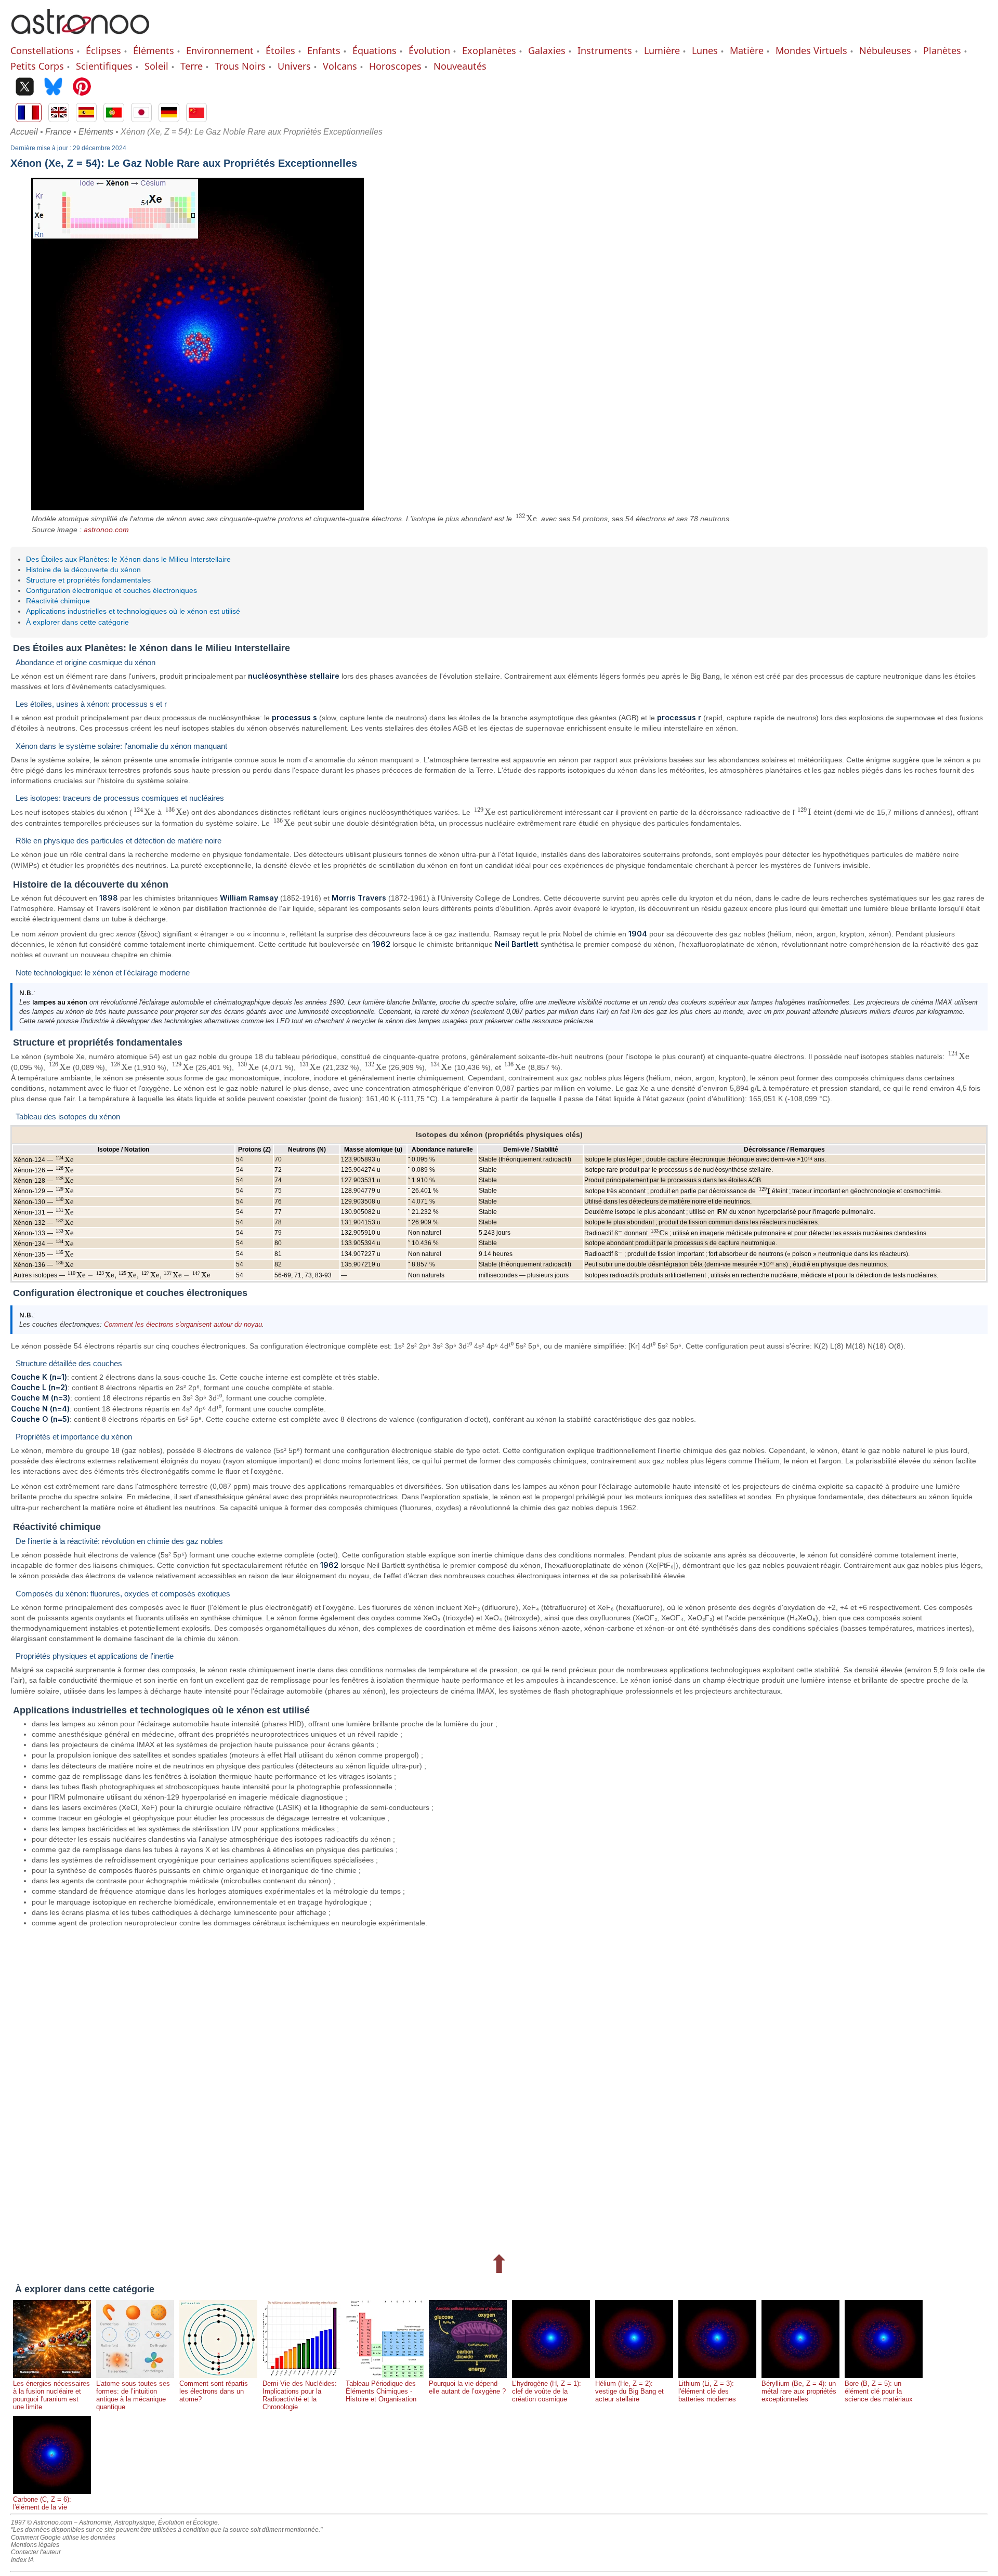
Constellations (42, 50)
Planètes (942, 50)
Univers (294, 66)
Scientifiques (104, 66)
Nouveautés (460, 66)
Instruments (605, 50)
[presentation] (527, 519)
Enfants (324, 50)
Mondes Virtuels (811, 50)
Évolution (429, 50)
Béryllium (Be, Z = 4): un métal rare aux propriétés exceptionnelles (799, 2391)
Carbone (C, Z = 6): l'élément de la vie (42, 2503)
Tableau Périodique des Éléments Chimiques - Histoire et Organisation (381, 2391)
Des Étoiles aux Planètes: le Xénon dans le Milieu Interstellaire (128, 559)
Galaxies (547, 50)
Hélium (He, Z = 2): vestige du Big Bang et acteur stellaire (629, 2391)
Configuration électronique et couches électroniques (111, 590)
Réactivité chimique (58, 601)
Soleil (156, 66)
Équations (375, 50)
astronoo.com (106, 530)
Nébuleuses (885, 50)
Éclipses (103, 50)
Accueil (24, 132)
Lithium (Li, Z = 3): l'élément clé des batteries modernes (707, 2391)
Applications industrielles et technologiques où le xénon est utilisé (133, 611)
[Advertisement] (322, 2089)
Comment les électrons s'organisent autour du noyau (183, 1324)
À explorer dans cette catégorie (77, 622)
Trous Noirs (240, 66)
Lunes (705, 50)
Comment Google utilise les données (63, 2538)
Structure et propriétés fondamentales (88, 580)
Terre (192, 66)
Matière (747, 50)
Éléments (154, 50)
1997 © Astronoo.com (42, 2522)
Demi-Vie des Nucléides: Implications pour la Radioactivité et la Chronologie (300, 2395)
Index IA (22, 2560)
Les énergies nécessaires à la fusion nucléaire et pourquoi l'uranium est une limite (51, 2395)
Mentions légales (35, 2545)
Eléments (96, 132)
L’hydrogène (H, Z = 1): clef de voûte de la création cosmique (547, 2391)
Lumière (662, 50)
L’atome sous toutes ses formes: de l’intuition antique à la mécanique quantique (133, 2395)
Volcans (340, 66)
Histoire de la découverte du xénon (83, 570)
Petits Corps (37, 66)
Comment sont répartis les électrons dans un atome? (214, 2391)
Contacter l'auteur (36, 2552)
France (58, 132)
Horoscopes (395, 66)
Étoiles (280, 50)
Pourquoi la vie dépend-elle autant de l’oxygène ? (467, 2387)
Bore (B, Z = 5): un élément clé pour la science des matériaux (879, 2391)
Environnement (220, 50)
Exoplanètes (489, 50)
